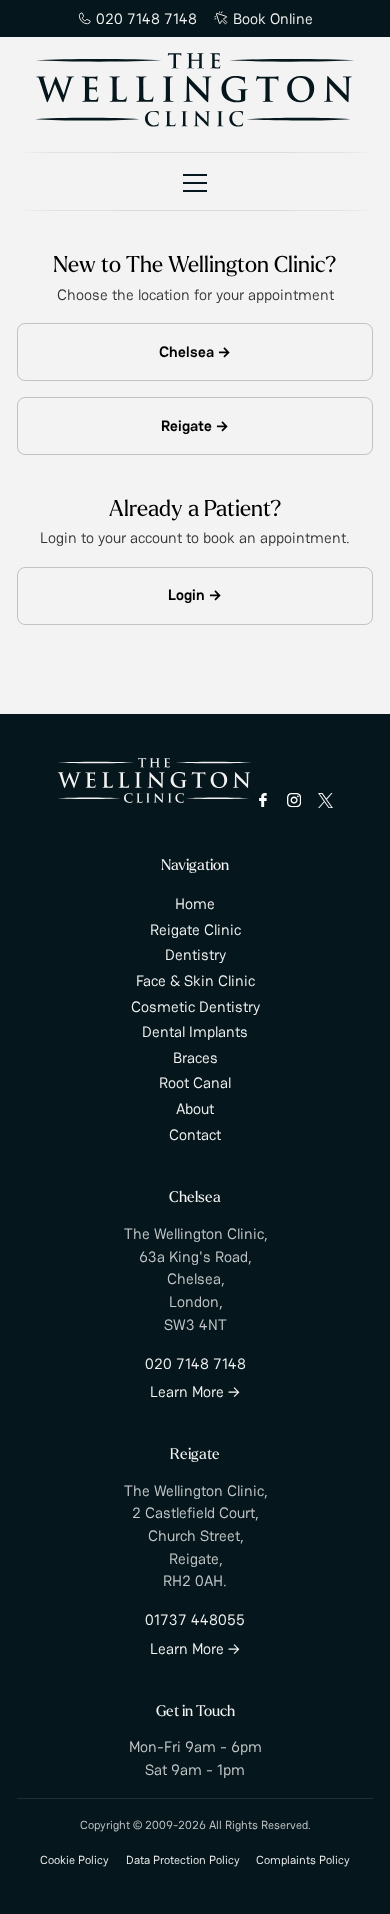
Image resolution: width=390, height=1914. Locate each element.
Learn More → (195, 1391)
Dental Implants (195, 1031)
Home (195, 903)
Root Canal (195, 1082)
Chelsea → (195, 351)
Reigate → (195, 425)
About (195, 1108)
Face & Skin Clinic (195, 980)
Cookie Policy (74, 1859)
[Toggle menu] (195, 182)
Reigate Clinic (195, 929)
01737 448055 (195, 1619)
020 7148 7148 (146, 18)
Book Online (273, 18)
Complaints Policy (303, 1859)
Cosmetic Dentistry (195, 1006)
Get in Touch (195, 1712)
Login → (195, 594)
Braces (195, 1057)
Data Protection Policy (183, 1859)
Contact (195, 1134)
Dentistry (195, 954)
